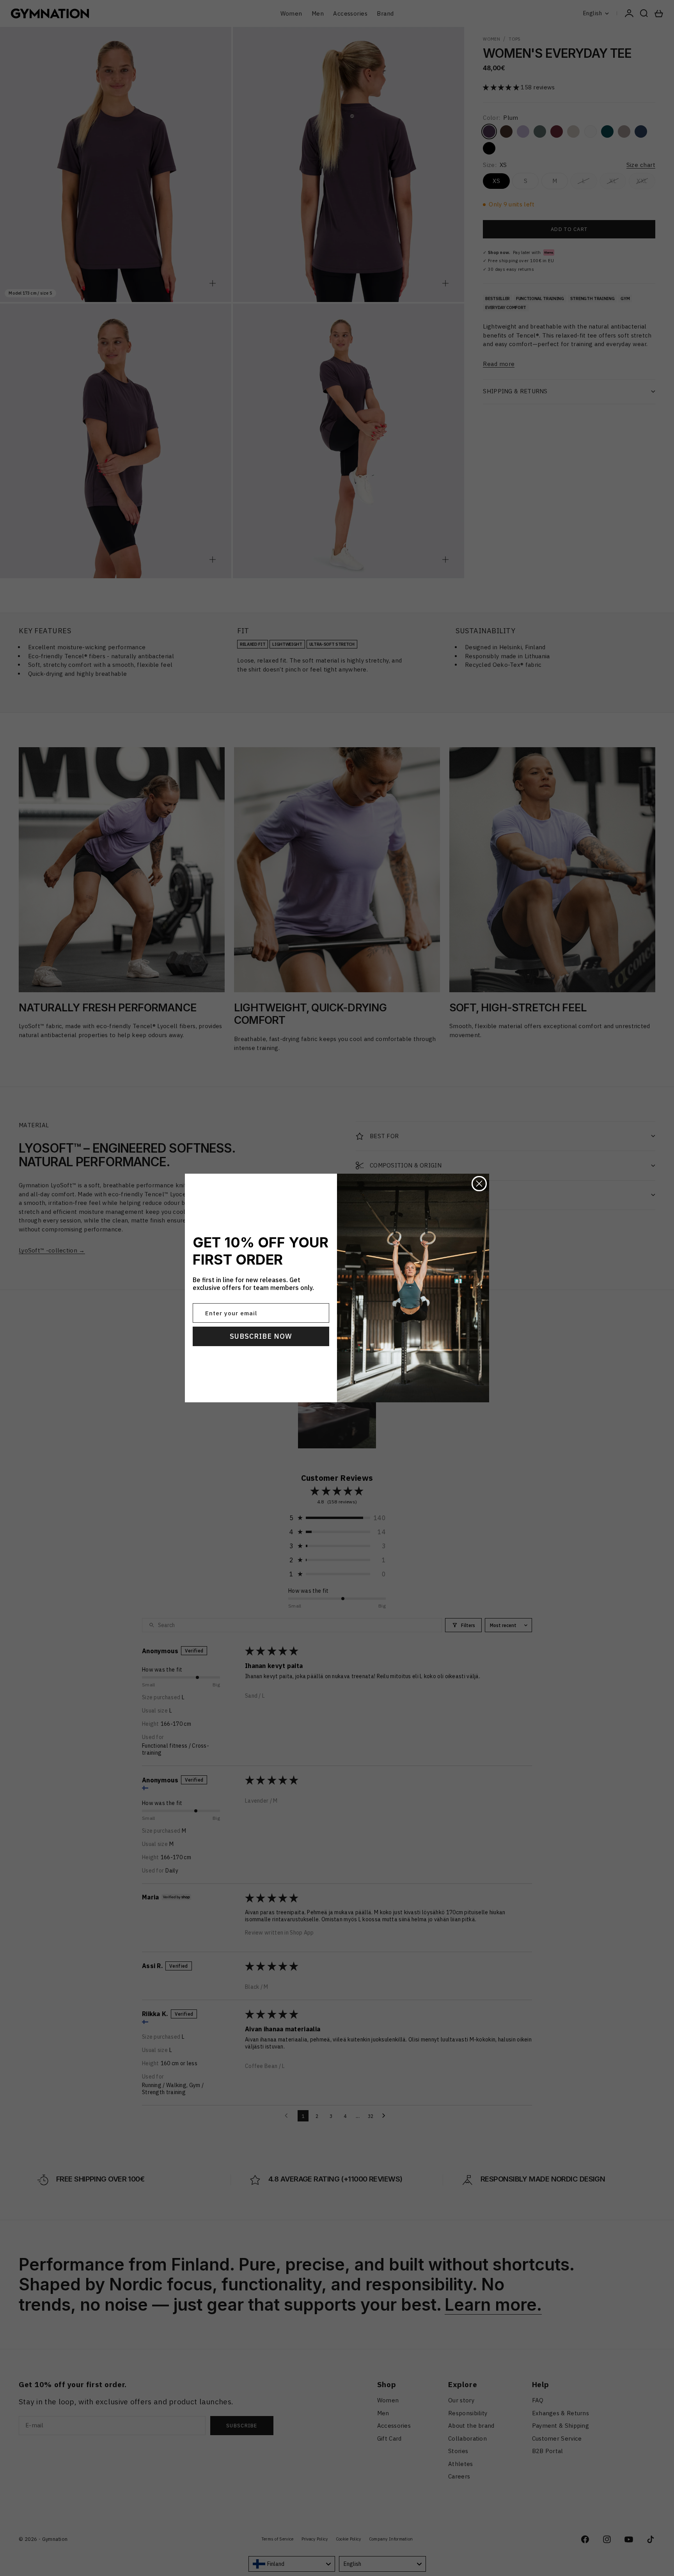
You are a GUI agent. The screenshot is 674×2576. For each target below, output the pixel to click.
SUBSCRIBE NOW (261, 1336)
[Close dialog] (479, 1184)
